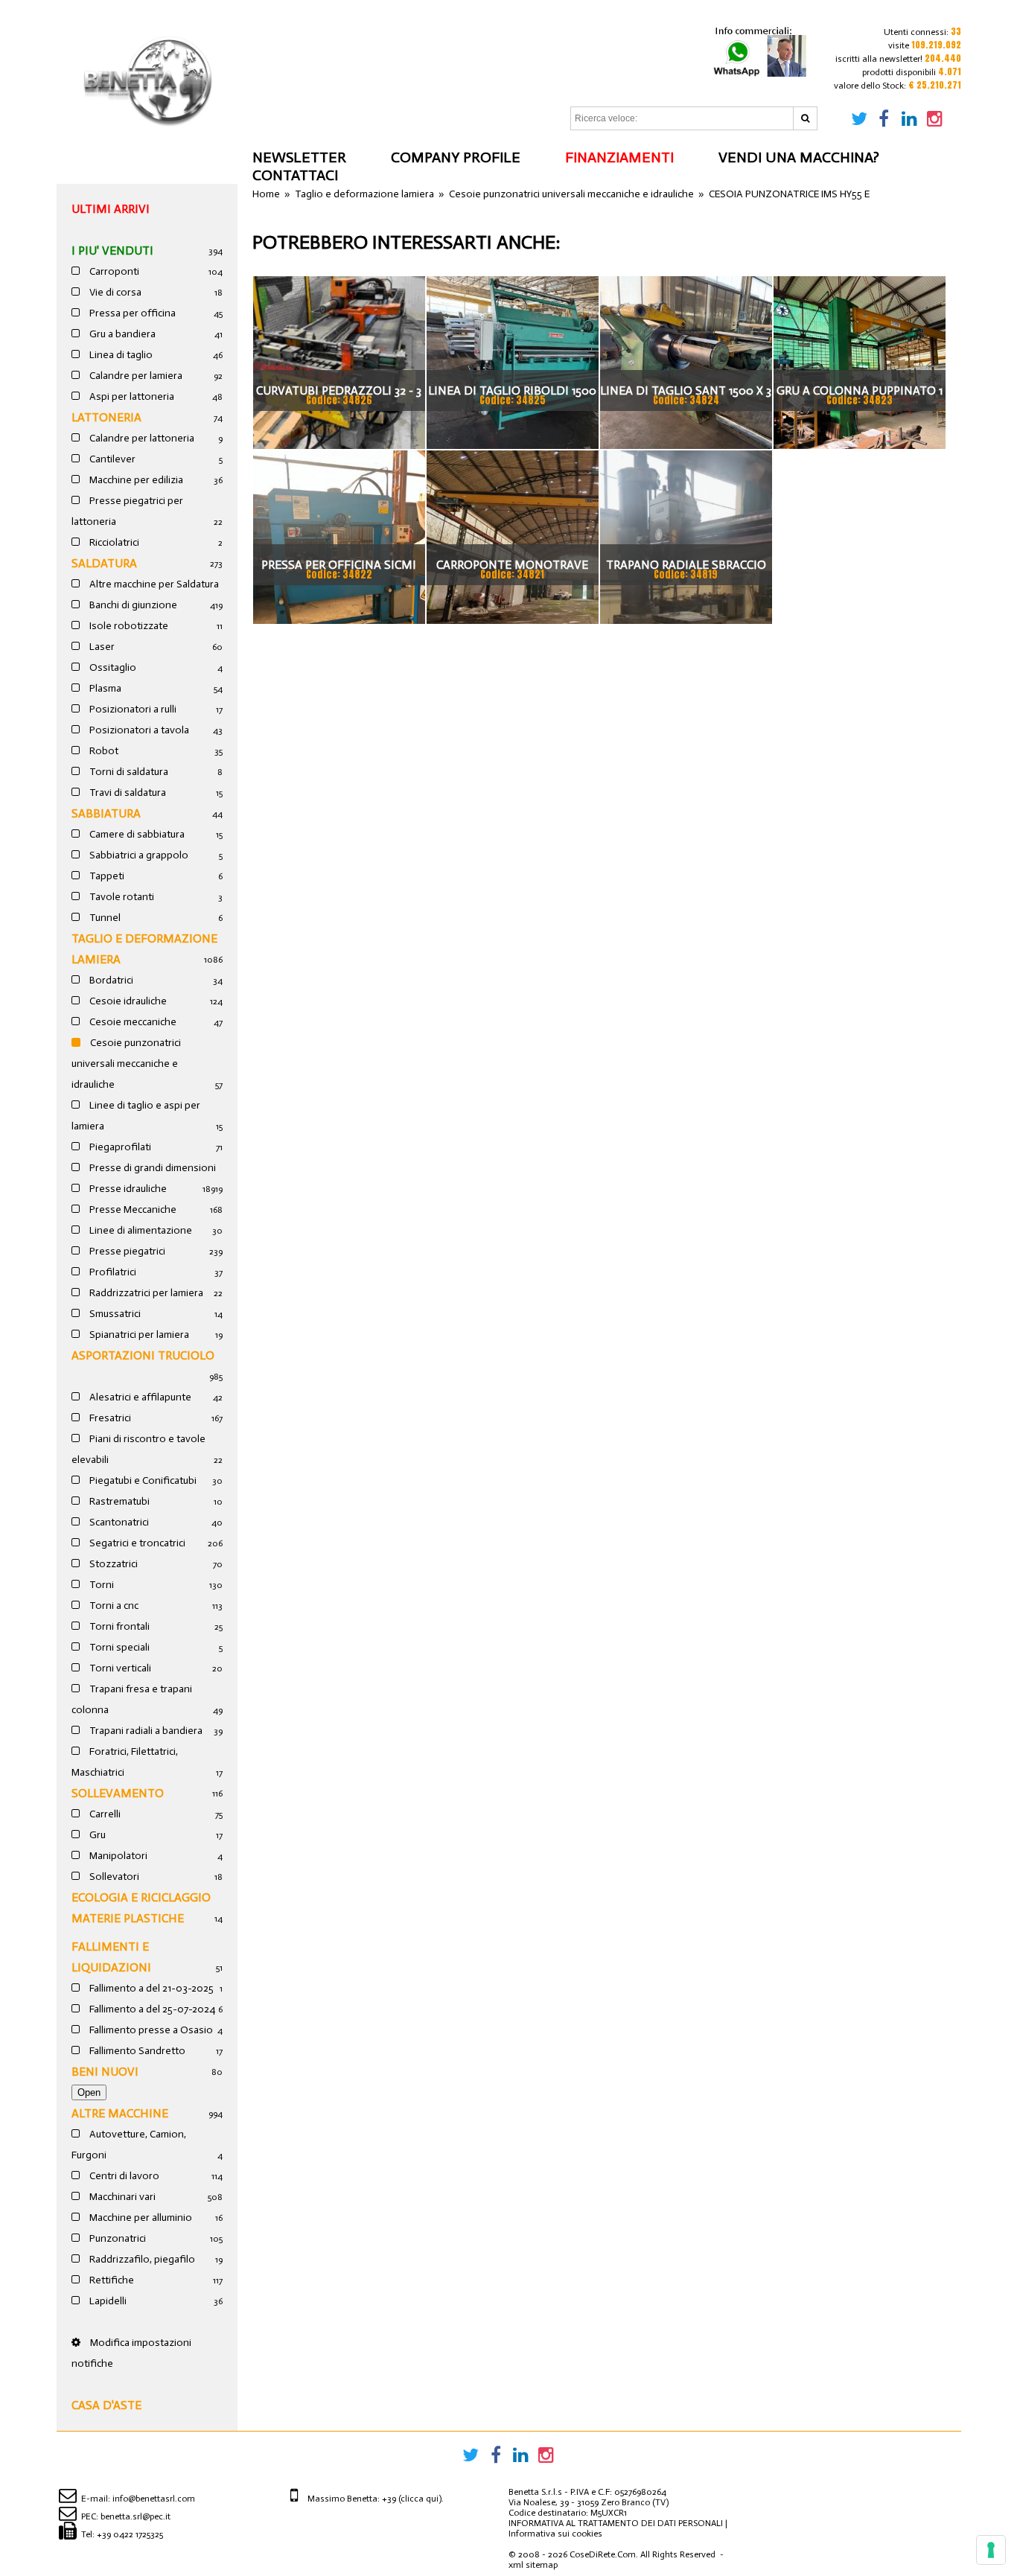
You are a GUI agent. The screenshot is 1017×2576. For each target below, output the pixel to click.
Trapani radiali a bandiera (145, 1731)
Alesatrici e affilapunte (139, 1397)
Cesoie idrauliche (127, 1001)
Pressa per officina (131, 313)
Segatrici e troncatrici (136, 1543)
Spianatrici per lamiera (138, 1335)
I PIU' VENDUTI (112, 251)
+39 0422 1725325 (130, 2534)
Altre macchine (120, 2113)
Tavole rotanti (121, 897)
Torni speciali (118, 1647)
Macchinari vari (121, 2197)
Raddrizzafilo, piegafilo (141, 2259)
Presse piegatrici (126, 1251)
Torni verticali (119, 1668)
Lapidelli (107, 2301)
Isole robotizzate (128, 626)
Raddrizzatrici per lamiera (145, 1293)
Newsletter (299, 157)
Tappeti (106, 876)
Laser (101, 647)
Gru (96, 1835)
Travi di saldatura (127, 793)
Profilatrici (112, 1272)
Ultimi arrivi (111, 209)
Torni (101, 1585)
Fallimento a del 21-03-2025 (150, 1988)
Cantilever (111, 459)
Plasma (104, 688)
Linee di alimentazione (140, 1230)
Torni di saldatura (128, 772)
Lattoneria (106, 417)
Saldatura (104, 563)
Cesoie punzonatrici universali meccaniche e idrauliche (126, 1064)
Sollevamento (118, 1793)
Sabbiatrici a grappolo (138, 855)
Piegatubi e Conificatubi (142, 1480)
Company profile (456, 157)
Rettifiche (111, 2280)
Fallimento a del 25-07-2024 (151, 2009)
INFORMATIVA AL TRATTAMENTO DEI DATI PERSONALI (616, 2523)
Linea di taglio (120, 355)
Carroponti (113, 271)
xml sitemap (533, 2565)
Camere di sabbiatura (136, 834)
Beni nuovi (105, 2072)
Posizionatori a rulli (132, 709)
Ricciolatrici (113, 542)
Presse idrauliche (127, 1189)
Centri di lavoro (123, 2176)
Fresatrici (109, 1418)
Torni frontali (118, 1626)
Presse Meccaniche (132, 1209)
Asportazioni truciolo (143, 1355)
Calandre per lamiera (135, 376)
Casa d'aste (106, 2405)
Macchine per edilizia (135, 480)
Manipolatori (117, 1856)
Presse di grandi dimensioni (152, 1168)
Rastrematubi (118, 1501)
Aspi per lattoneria (131, 396)
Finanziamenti (619, 157)
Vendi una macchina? (799, 157)
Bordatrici (110, 980)
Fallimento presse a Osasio (150, 2030)
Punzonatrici (117, 2238)
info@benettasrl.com (154, 2499)
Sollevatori (113, 1877)
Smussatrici (114, 1314)
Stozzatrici (112, 1564)
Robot (103, 751)
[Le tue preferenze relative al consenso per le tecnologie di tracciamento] (991, 2550)
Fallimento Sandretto (136, 2051)
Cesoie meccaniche (132, 1022)
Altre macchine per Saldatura (153, 584)
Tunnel (104, 918)
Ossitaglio (112, 667)
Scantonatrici (118, 1522)
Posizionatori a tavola (138, 730)
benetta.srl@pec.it (136, 2516)
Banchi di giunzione (132, 605)
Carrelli (104, 1814)
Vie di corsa (114, 292)
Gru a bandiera (121, 334)
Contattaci (295, 175)
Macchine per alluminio (140, 2218)
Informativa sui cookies (555, 2534)
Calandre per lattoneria (141, 438)
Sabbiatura (106, 813)
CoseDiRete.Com (603, 2554)
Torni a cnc (113, 1606)
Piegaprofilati (119, 1147)
